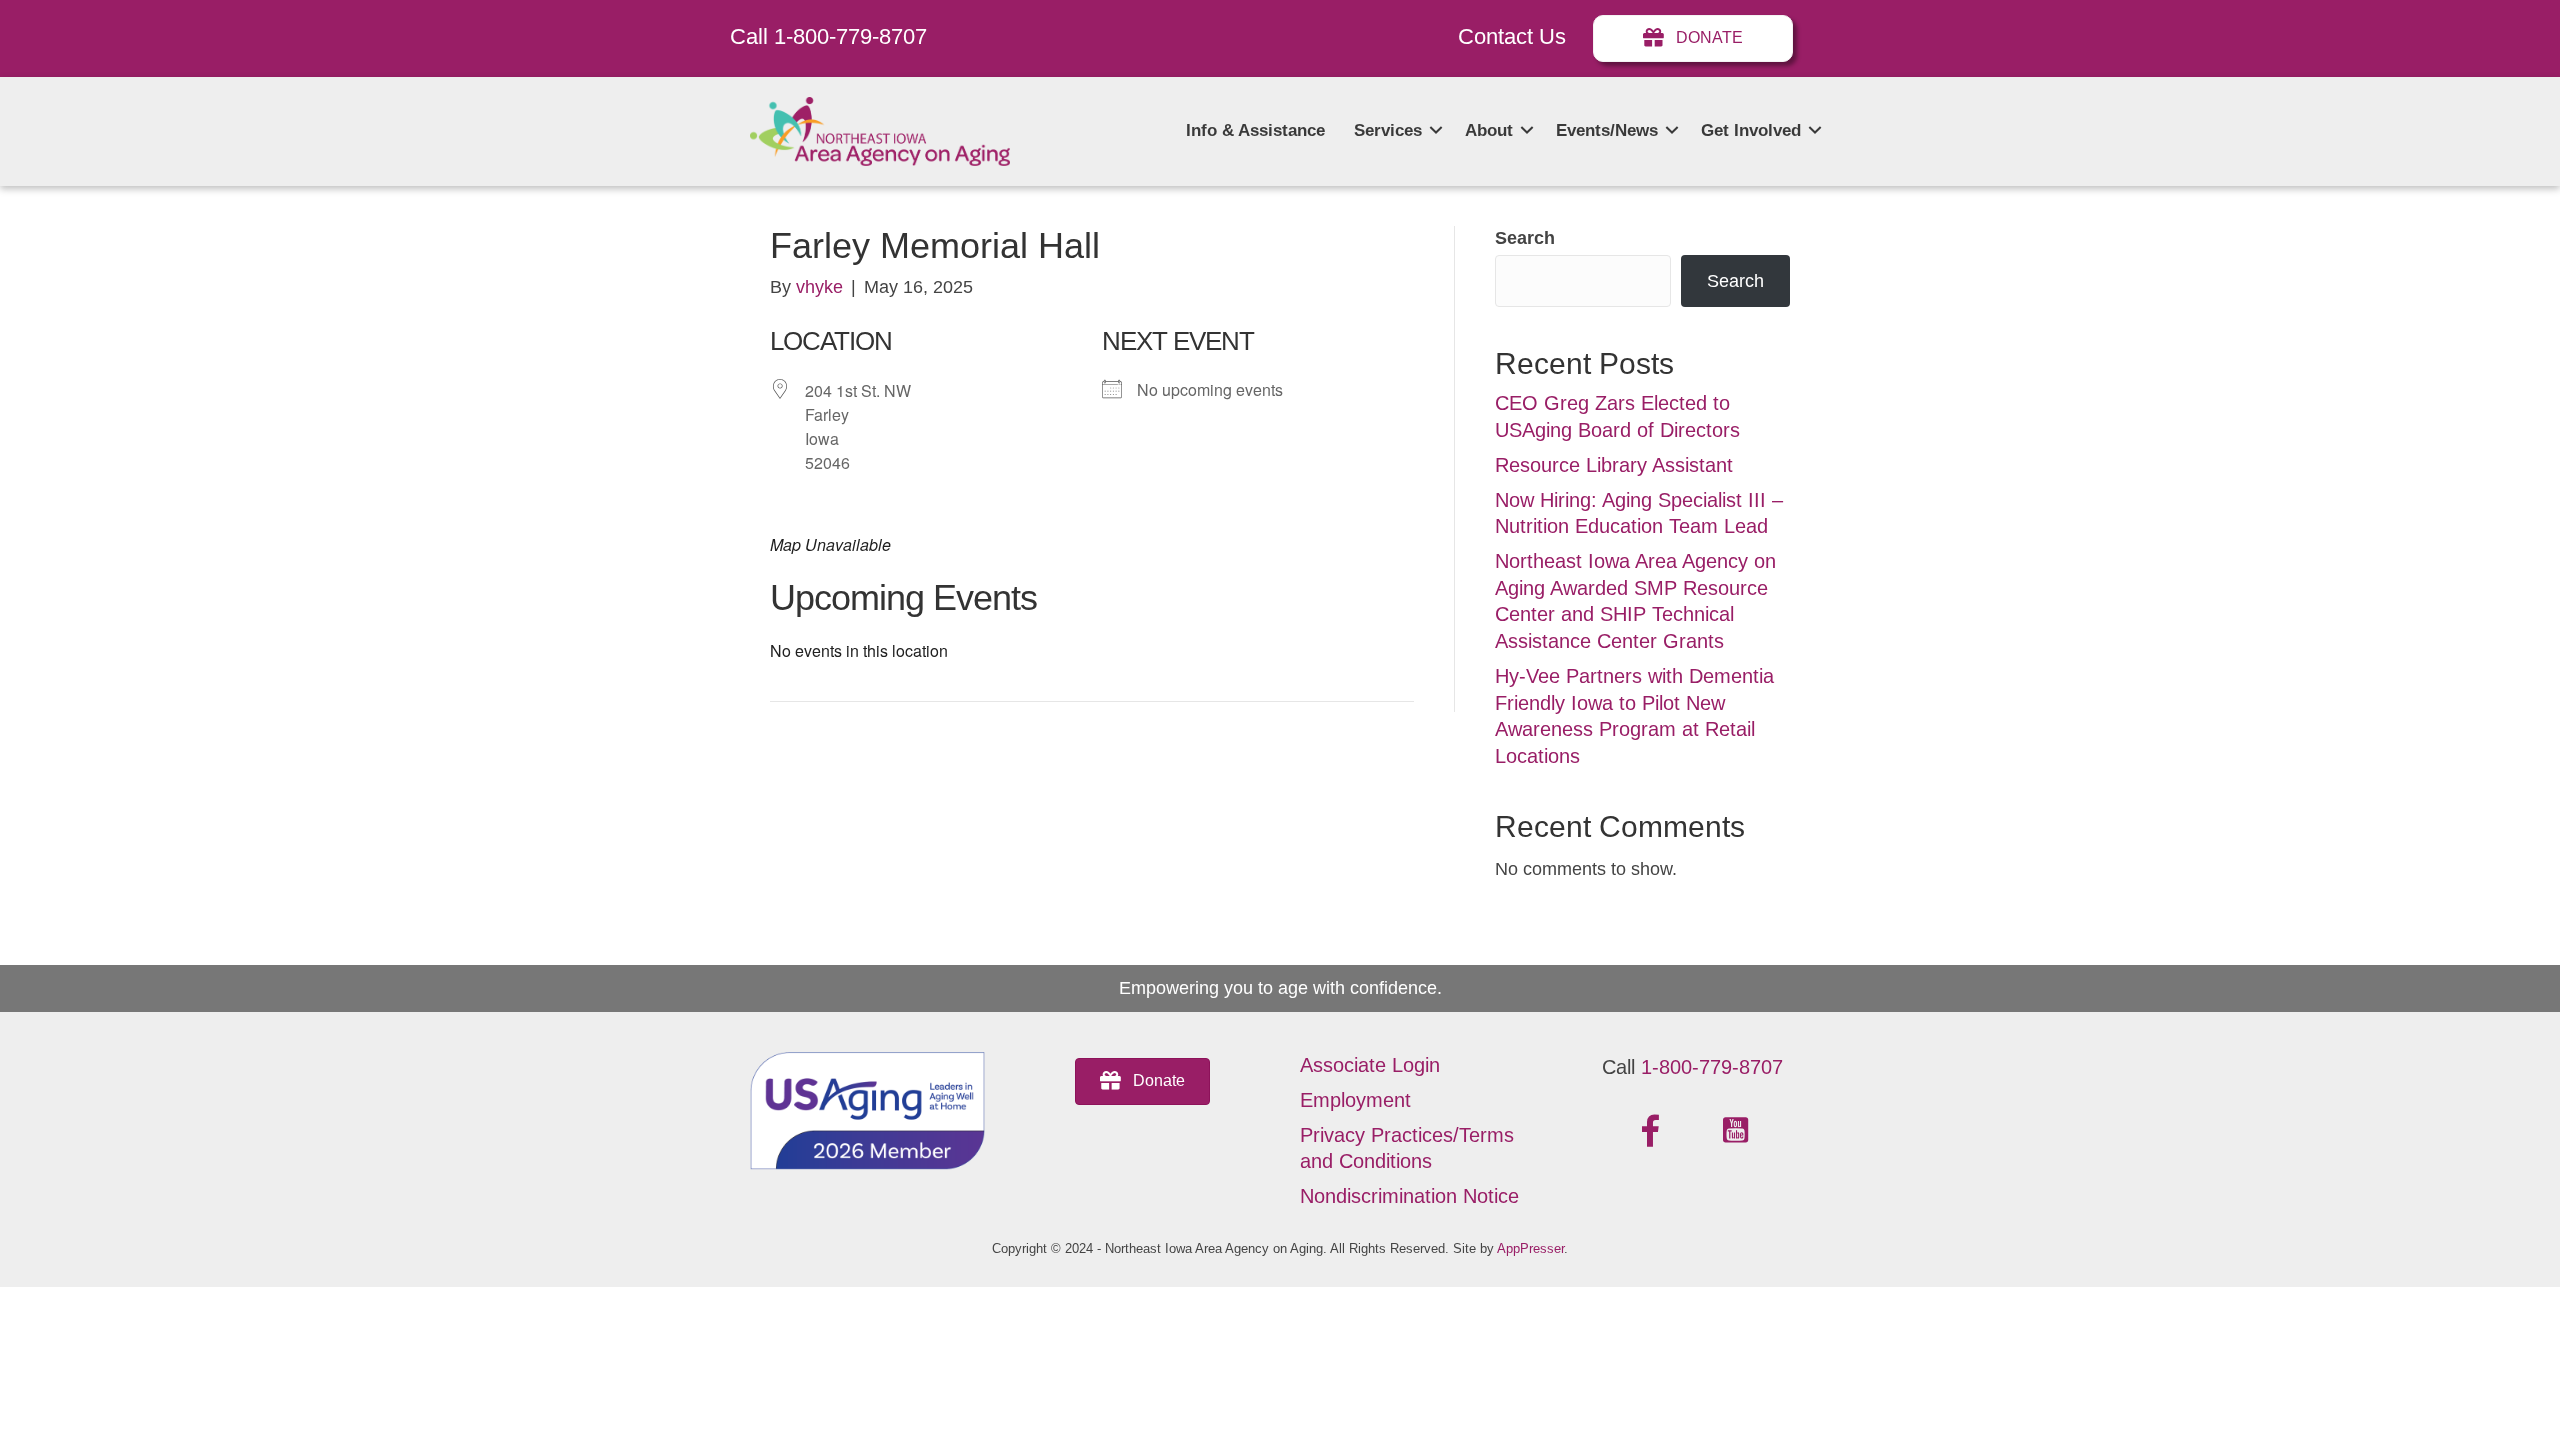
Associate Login (1370, 1065)
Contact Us (1512, 36)
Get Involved (1751, 130)
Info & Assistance (1255, 130)
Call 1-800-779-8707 (828, 36)
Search (1525, 238)
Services (1388, 130)
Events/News (1607, 130)
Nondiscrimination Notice (1409, 1196)
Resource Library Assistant (1614, 465)
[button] (1436, 130)
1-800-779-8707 (1712, 1067)
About (1489, 130)
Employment (1355, 1100)
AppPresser (1530, 1248)
